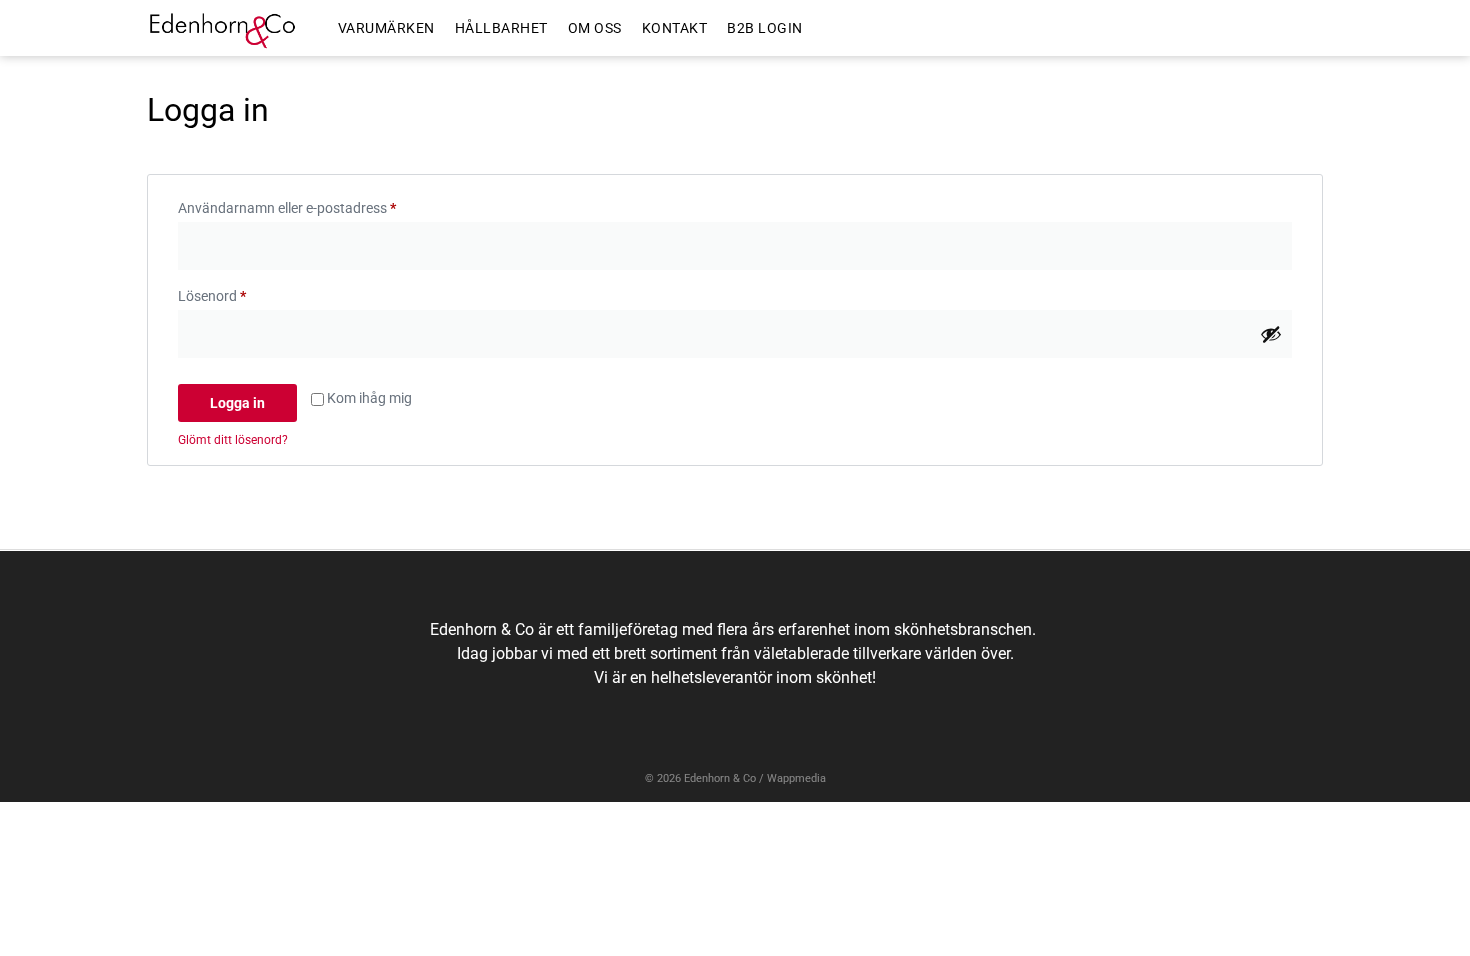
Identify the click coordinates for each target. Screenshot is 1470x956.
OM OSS (595, 28)
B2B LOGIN (765, 28)
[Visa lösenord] (1271, 334)
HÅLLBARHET (501, 28)
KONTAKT (675, 28)
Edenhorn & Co (720, 778)
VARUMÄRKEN (386, 28)
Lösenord (251, 293)
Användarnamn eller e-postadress (326, 205)
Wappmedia (796, 778)
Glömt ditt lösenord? (233, 440)
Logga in (237, 403)
